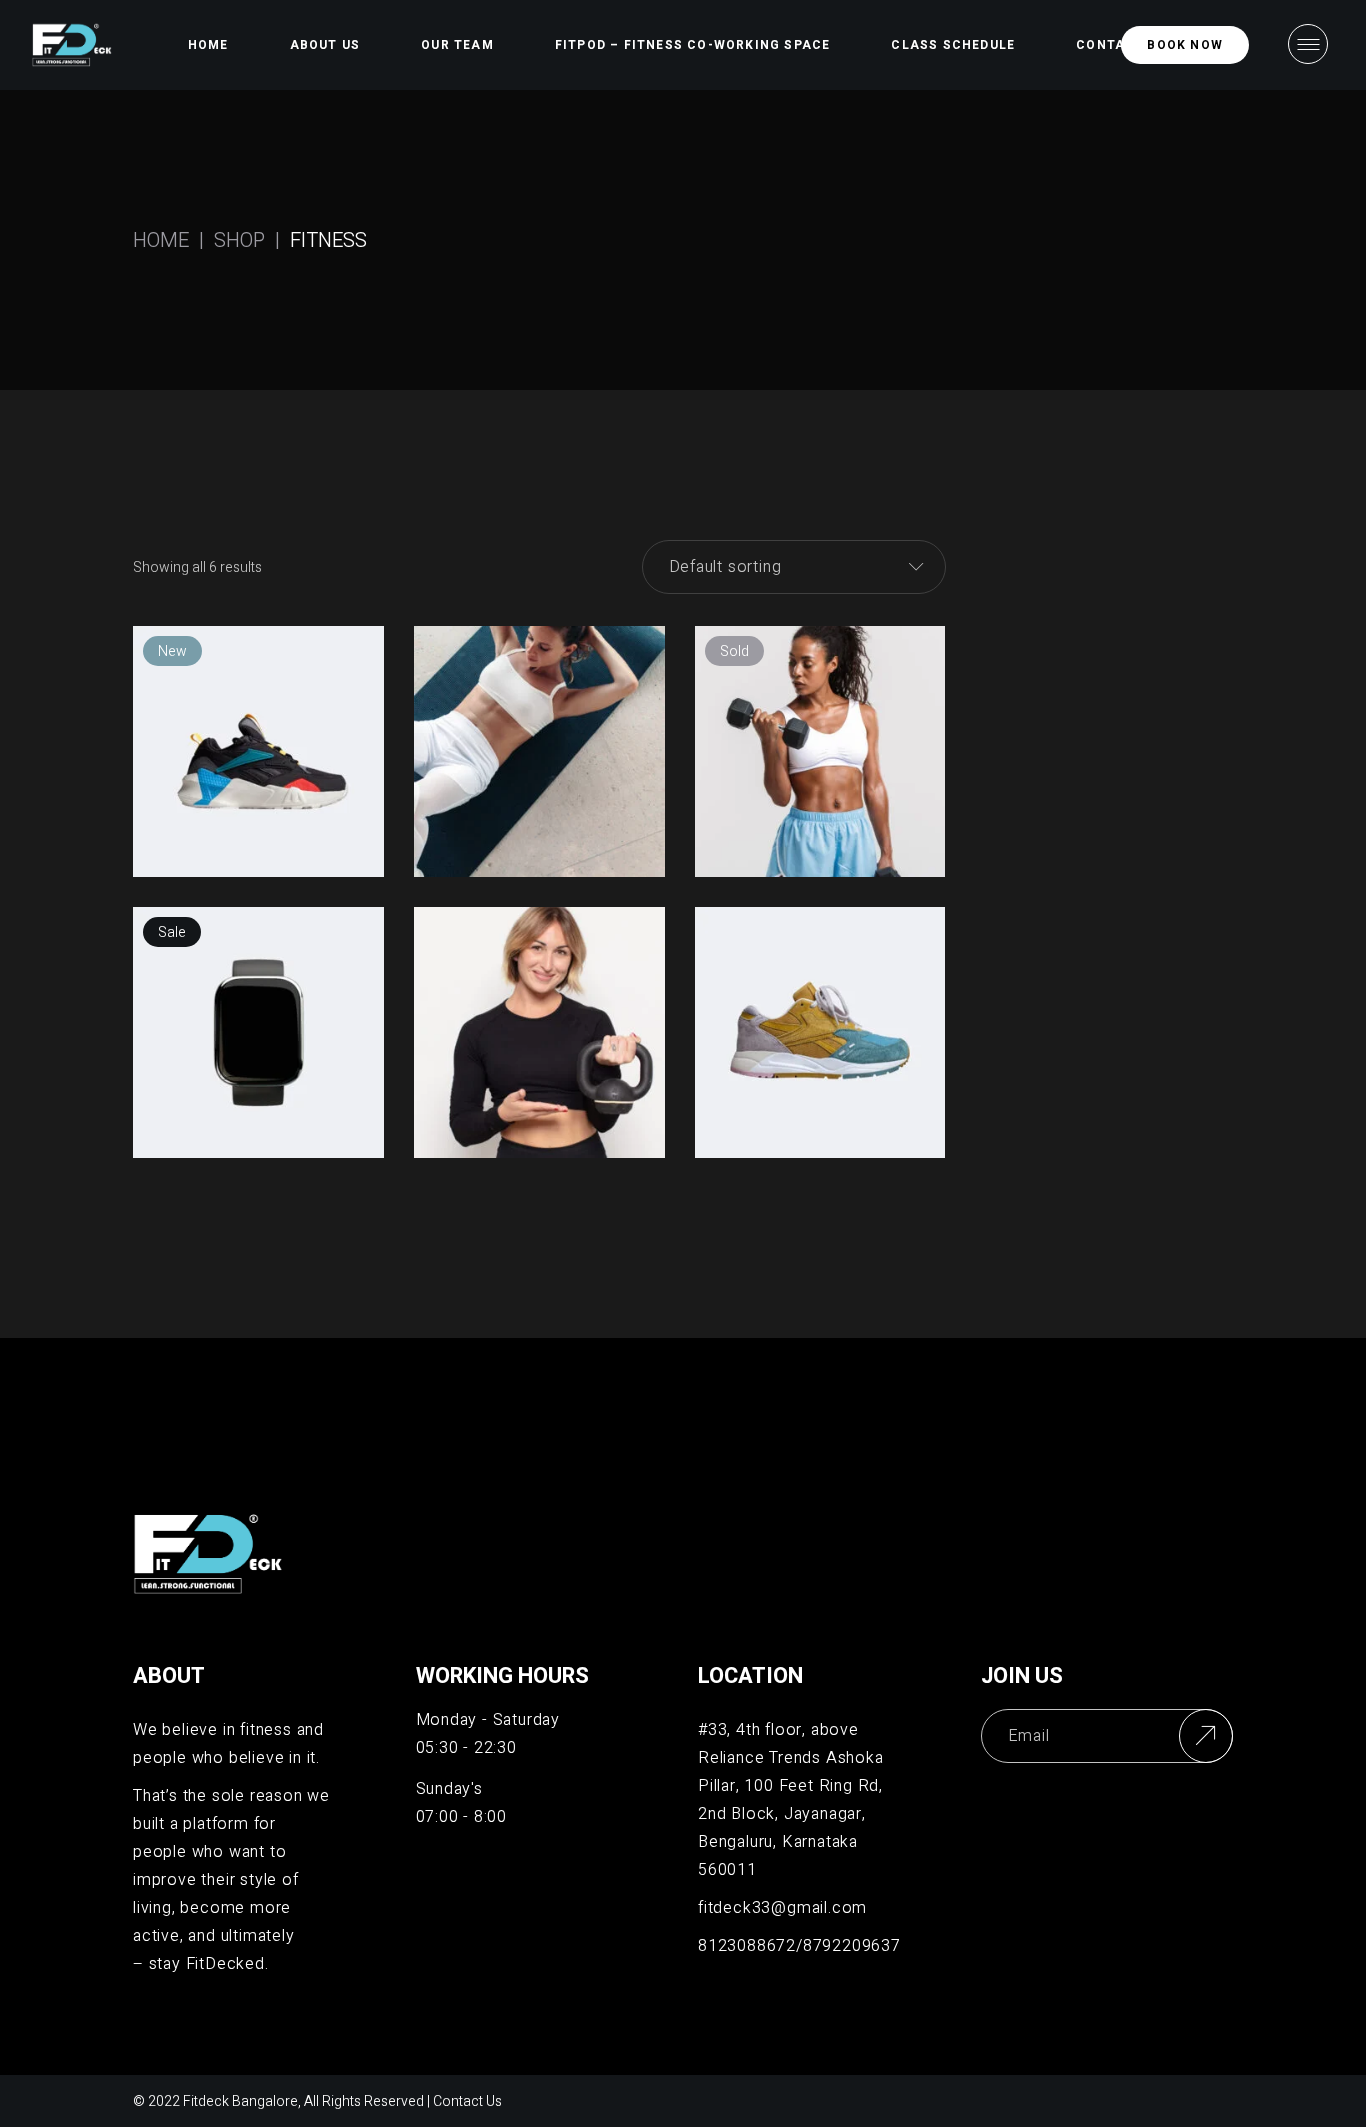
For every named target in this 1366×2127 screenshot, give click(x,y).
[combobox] (794, 567)
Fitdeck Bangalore (240, 2101)
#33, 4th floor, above (778, 1730)
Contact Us (467, 2101)
